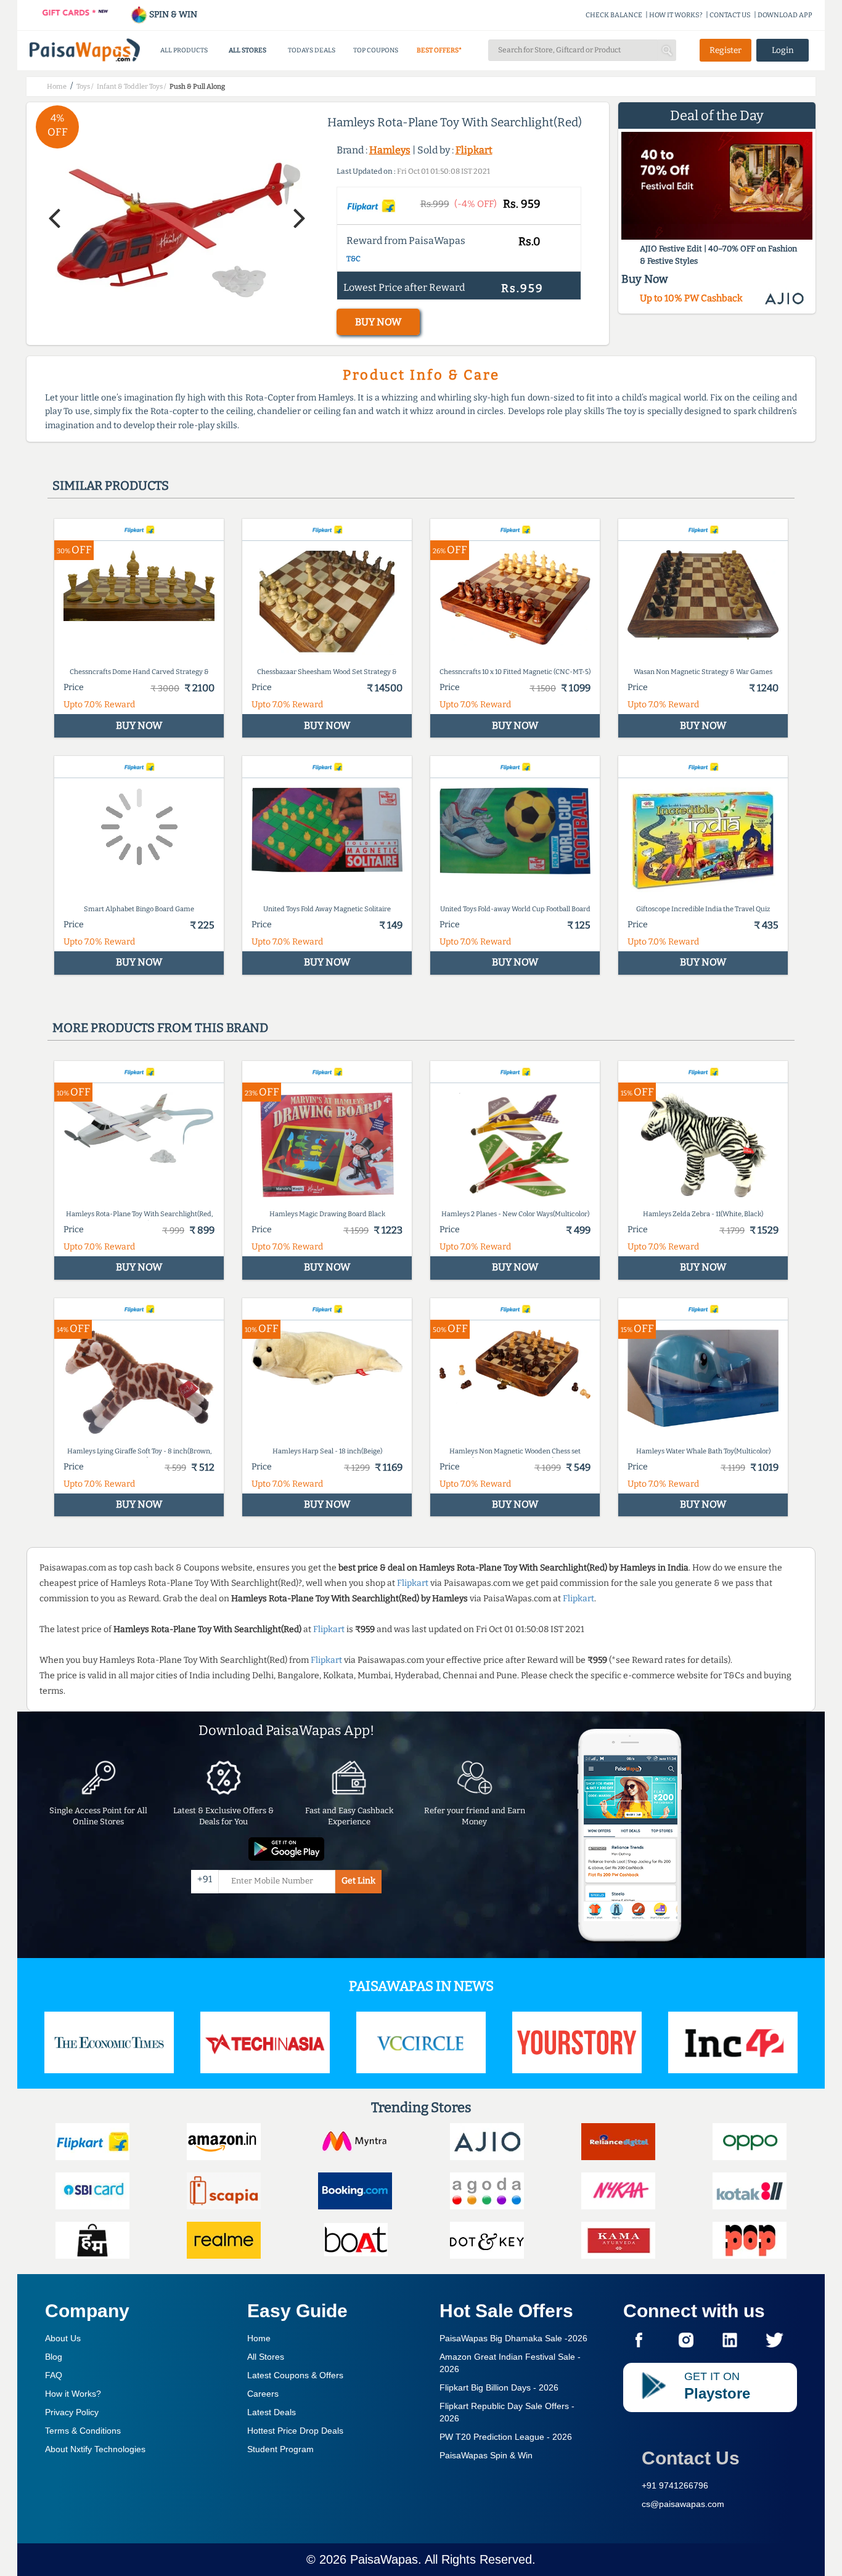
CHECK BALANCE (614, 15)
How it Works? (73, 2394)
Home (259, 2338)
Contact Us (691, 2458)
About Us (63, 2338)
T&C (354, 259)
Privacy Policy (72, 2412)
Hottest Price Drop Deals (295, 2431)
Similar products (111, 486)
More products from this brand (160, 1028)
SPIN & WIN (172, 14)
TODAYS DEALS (312, 50)
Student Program (280, 2449)
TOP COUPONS (376, 50)
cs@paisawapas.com (683, 2504)
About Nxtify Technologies (95, 2449)
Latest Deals (272, 2412)
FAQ (54, 2375)
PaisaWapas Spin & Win (486, 2455)
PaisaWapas (384, 2559)
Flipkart (474, 150)
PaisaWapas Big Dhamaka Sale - (513, 2338)
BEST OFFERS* (439, 50)
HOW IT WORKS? (676, 15)
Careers (263, 2394)
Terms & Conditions (83, 2431)
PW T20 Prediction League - (506, 2437)
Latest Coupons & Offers (295, 2375)
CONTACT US (730, 15)
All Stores (266, 2357)
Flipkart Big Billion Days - (499, 2387)
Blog (54, 2357)
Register (726, 50)
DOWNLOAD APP (785, 15)
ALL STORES (247, 50)
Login (783, 50)
